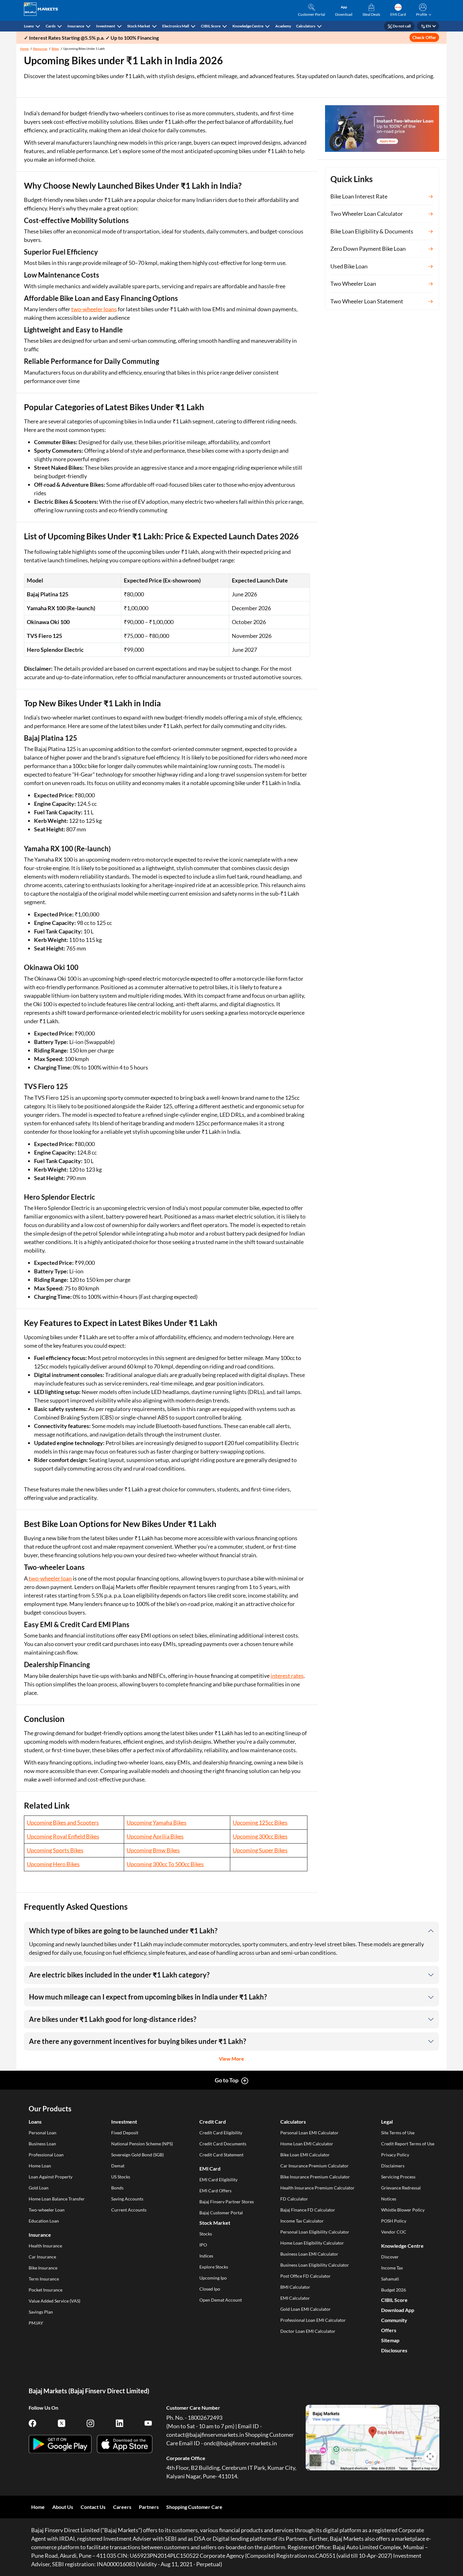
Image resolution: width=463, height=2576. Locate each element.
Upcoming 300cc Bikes (260, 1836)
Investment (106, 26)
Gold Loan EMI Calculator (306, 2309)
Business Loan (42, 2144)
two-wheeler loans (94, 309)
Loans (29, 26)
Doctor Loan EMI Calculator (308, 2331)
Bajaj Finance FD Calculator (308, 2210)
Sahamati (390, 2279)
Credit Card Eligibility (221, 2133)
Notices (389, 2199)
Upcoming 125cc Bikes (260, 1822)
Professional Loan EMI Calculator (313, 2320)
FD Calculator (294, 2199)
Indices (206, 2256)
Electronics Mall (176, 26)
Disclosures (394, 2350)
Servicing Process (398, 2177)
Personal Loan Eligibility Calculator (315, 2232)
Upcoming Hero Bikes (53, 1864)
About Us (63, 2507)
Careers (122, 2507)
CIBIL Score (211, 26)
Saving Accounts (127, 2199)
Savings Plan (41, 2312)
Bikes (55, 49)
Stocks (206, 2234)
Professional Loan (46, 2155)
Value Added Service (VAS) (54, 2301)
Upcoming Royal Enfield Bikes (63, 1836)
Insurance (76, 26)
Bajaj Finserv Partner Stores (227, 2202)
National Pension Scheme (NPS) (142, 2144)
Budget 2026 (394, 2290)
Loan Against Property (51, 2177)
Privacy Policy (395, 2155)
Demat (118, 2166)
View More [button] (231, 2059)
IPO (203, 2245)
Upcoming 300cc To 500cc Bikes (165, 1864)
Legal (387, 2122)
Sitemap (390, 2340)
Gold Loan (39, 2188)
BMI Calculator (295, 2287)
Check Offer (424, 37)
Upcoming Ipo (213, 2278)
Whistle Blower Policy (403, 2210)
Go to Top (227, 2080)
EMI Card (210, 2169)
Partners (149, 2507)
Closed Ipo (210, 2289)
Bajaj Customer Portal (221, 2213)
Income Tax (392, 2268)
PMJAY (36, 2323)
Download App (398, 2310)
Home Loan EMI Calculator (307, 2144)
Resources (40, 49)
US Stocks (121, 2177)
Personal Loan (43, 2133)
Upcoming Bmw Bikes (153, 1850)
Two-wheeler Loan (47, 2210)
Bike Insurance (43, 2268)
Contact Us (93, 2507)
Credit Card (213, 2122)
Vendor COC (394, 2232)
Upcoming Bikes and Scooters (63, 1822)
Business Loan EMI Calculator (309, 2254)
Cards (51, 26)
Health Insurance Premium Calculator (317, 2188)
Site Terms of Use (398, 2133)
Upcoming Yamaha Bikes (157, 1822)
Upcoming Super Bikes (260, 1850)
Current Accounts (129, 2210)
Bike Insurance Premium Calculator (315, 2177)
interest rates (287, 1676)
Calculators (306, 26)
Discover (390, 2257)
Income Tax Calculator (302, 2221)
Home (24, 49)
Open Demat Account (221, 2300)
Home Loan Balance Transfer (57, 2199)
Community (394, 2320)
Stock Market (139, 26)
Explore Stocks (214, 2267)
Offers (389, 2330)
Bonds (117, 2188)
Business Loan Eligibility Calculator (315, 2265)
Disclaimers (393, 2166)
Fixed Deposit (125, 2133)
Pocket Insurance (46, 2290)
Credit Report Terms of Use (408, 2144)
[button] (423, 10)
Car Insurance (42, 2257)
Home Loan (40, 2166)
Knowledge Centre (248, 26)
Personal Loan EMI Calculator (309, 2133)
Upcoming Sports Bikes (55, 1850)
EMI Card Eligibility (218, 2180)
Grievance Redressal (401, 2188)
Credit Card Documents (223, 2144)
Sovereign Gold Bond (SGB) (137, 2155)
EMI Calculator (295, 2298)
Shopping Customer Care (194, 2507)
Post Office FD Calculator (306, 2276)
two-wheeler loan (50, 1578)
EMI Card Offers (215, 2191)
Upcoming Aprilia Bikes (155, 1836)
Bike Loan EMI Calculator (305, 2155)
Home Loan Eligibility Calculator (312, 2243)
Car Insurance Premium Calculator (314, 2166)
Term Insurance (44, 2279)
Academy (283, 26)
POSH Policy (394, 2221)
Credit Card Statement (221, 2155)
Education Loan (44, 2221)
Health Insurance (45, 2246)
